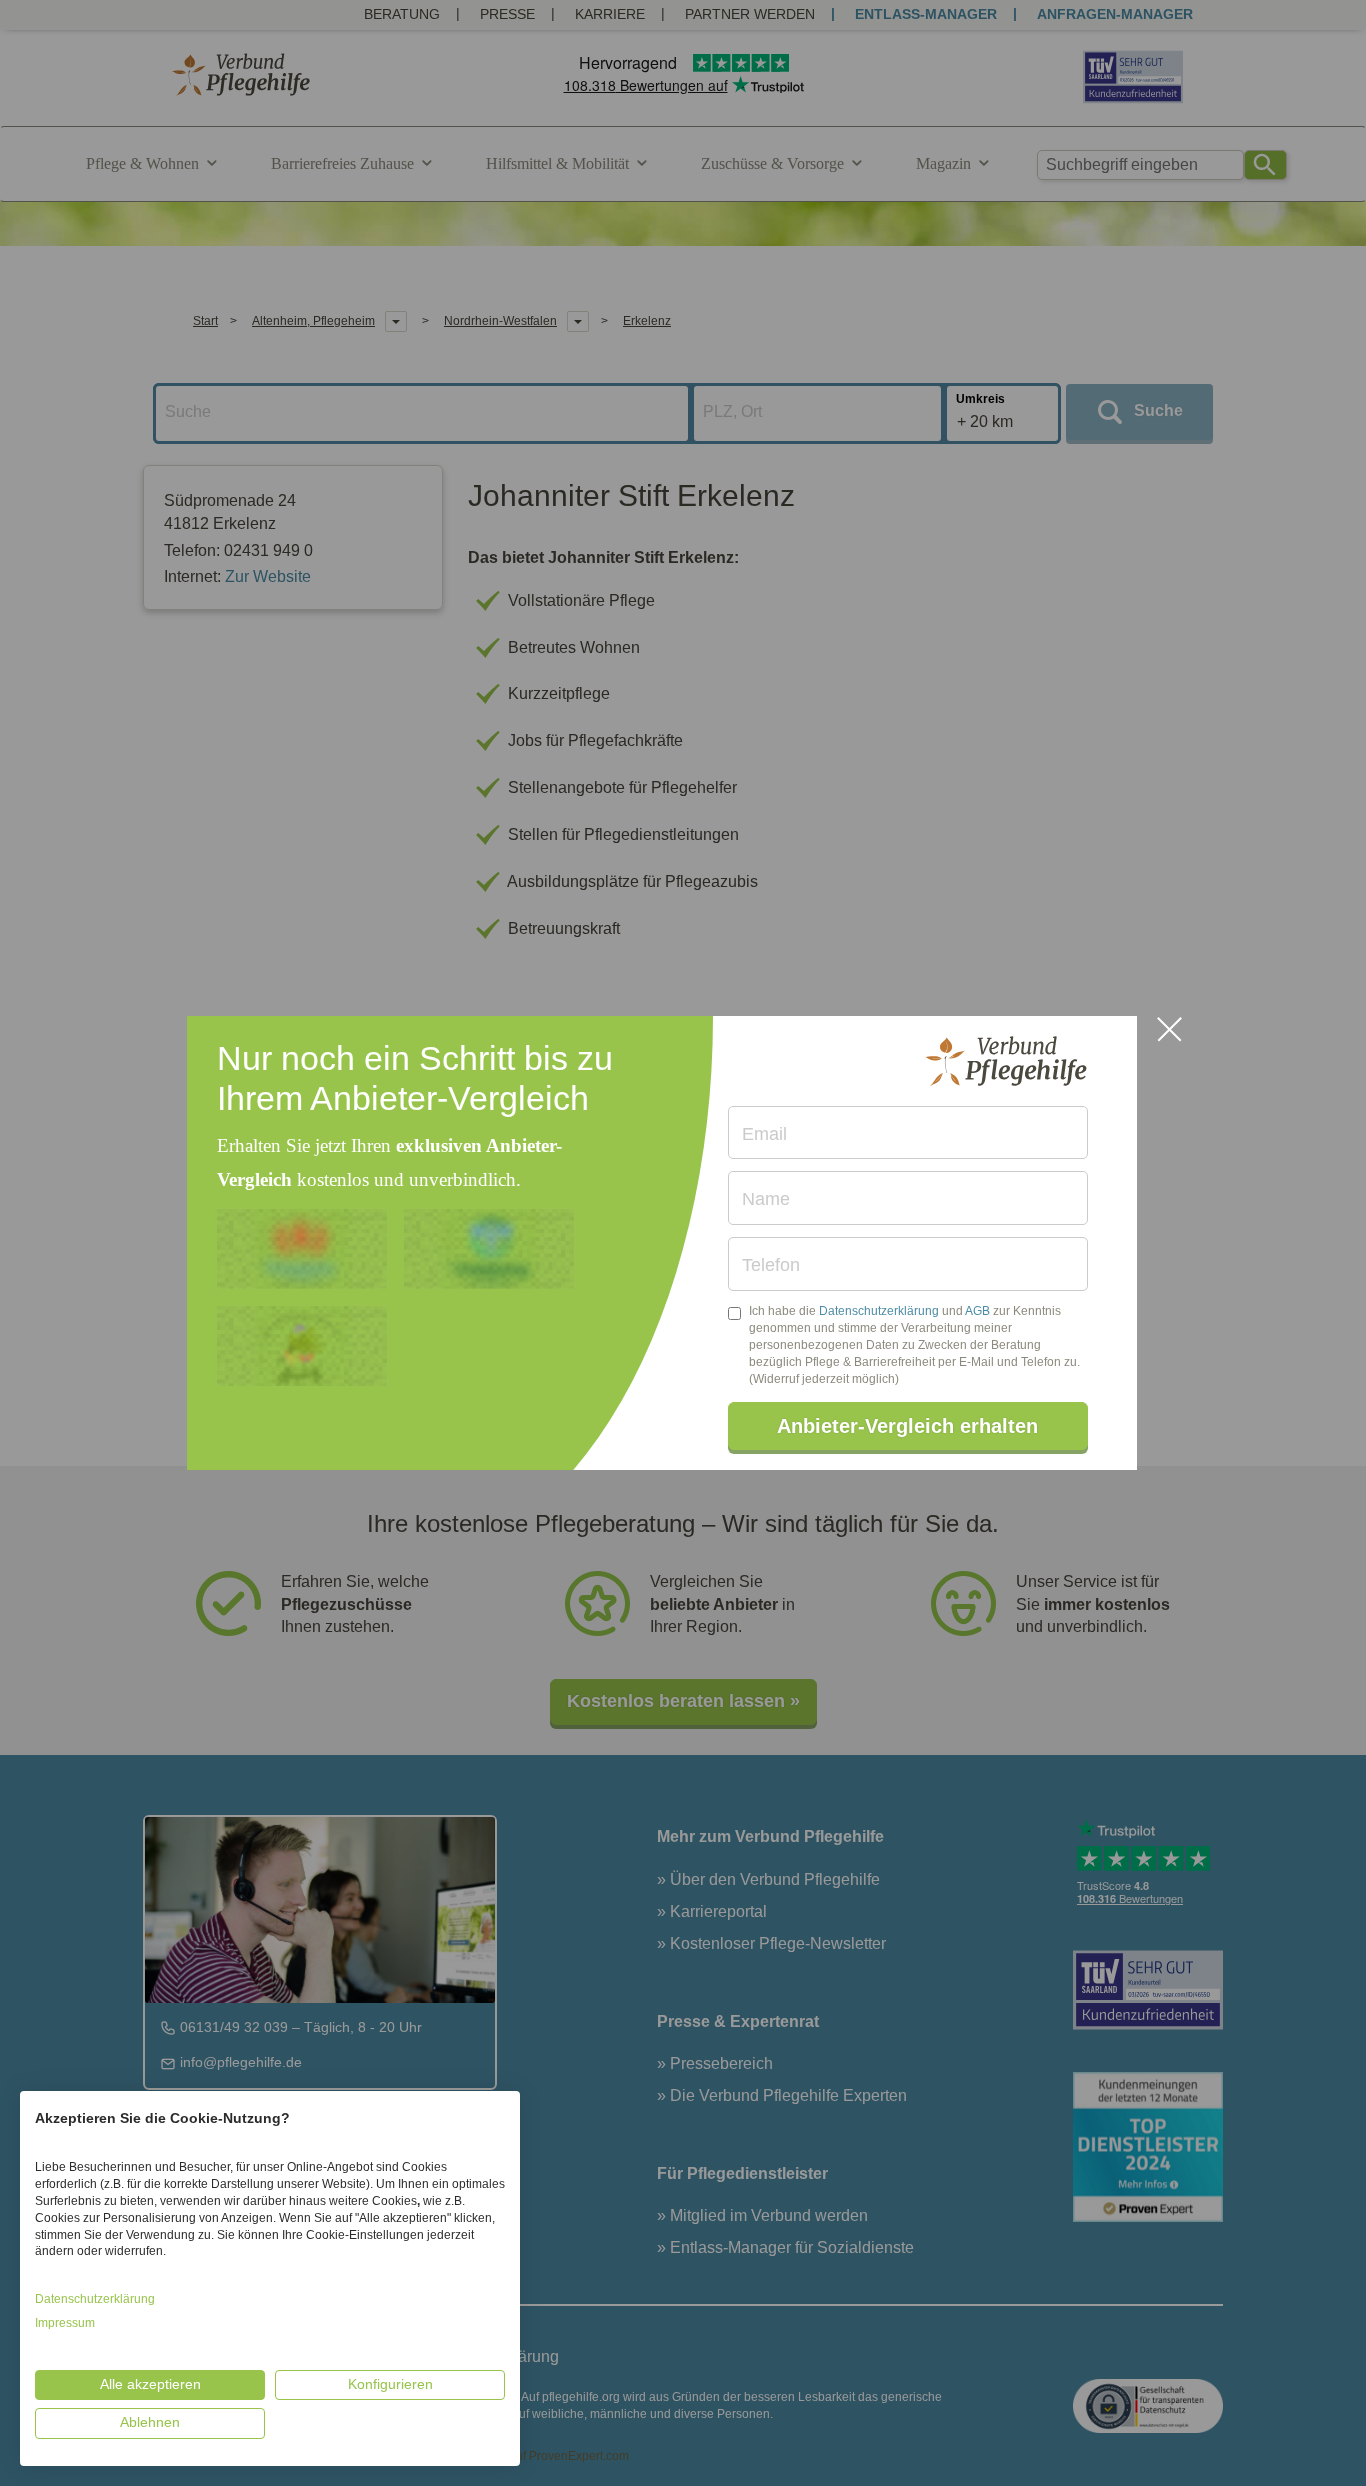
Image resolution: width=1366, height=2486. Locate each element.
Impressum (65, 2323)
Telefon (771, 1265)
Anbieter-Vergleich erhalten (907, 1426)
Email (764, 1134)
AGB (977, 1311)
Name (766, 1199)
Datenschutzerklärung (879, 1311)
